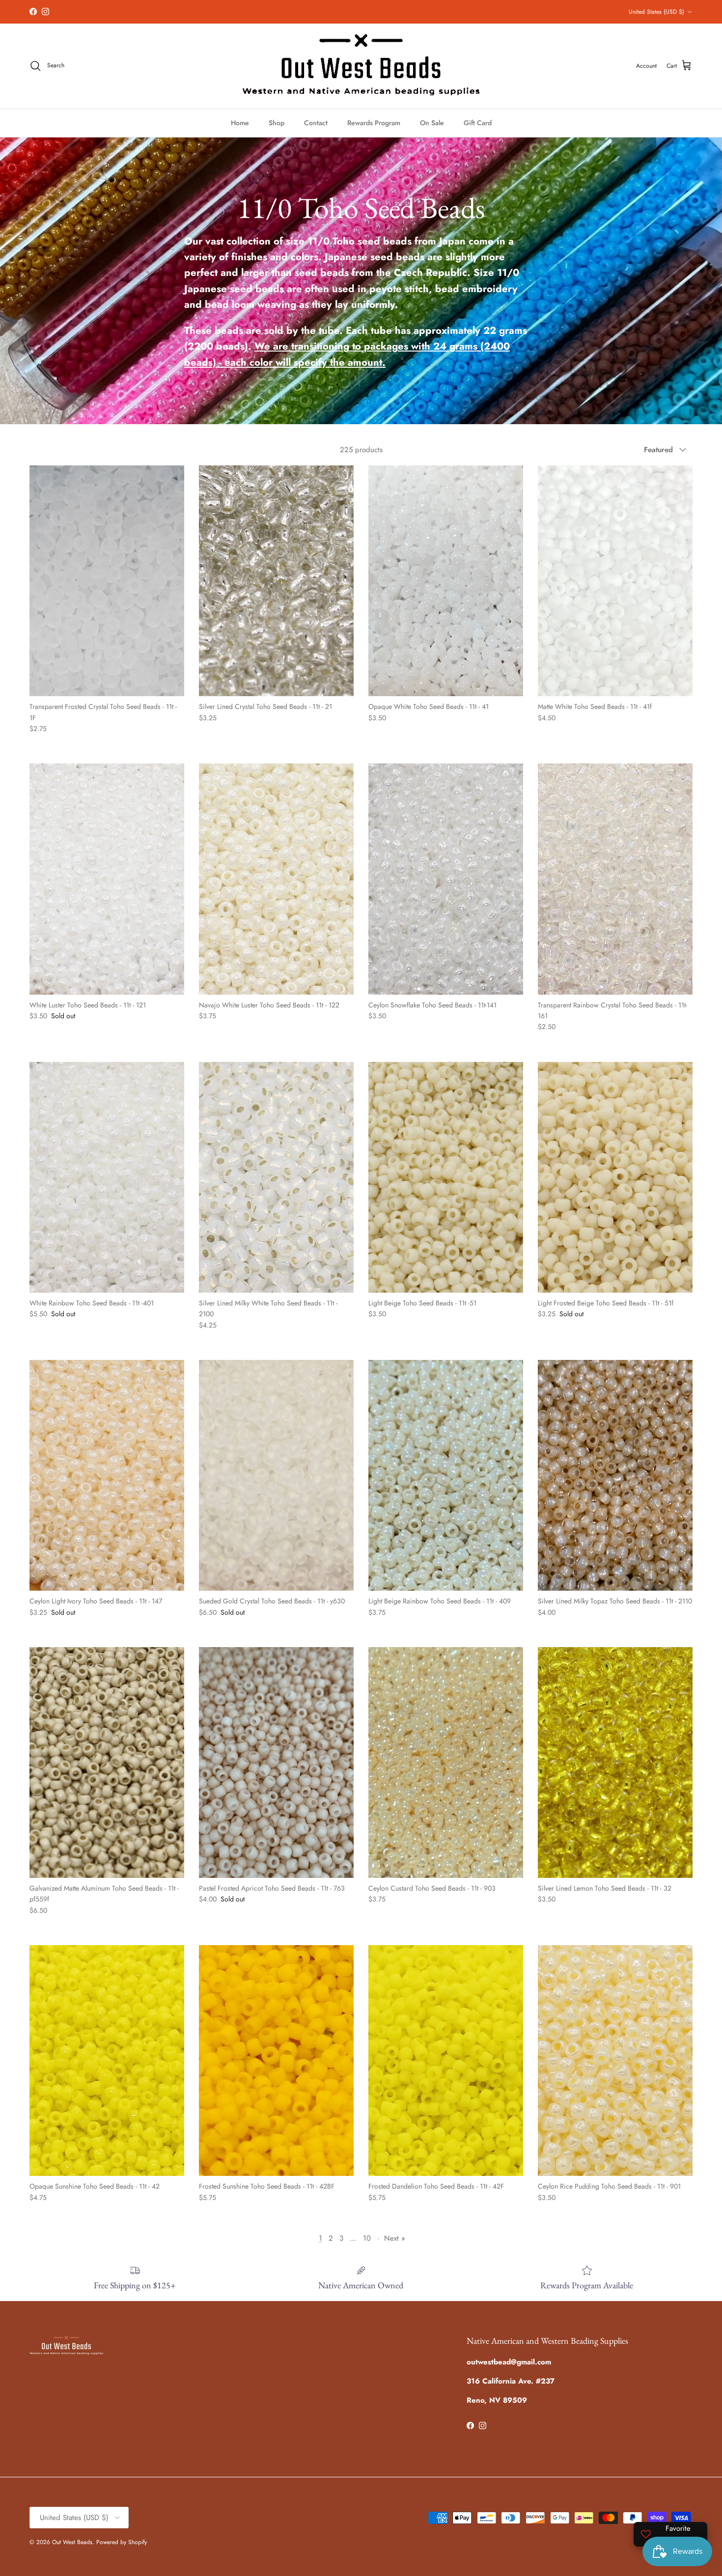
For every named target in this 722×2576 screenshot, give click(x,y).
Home (240, 123)
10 (367, 2238)
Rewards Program (374, 123)
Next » (395, 2238)
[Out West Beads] (361, 66)
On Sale (432, 123)
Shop (277, 123)
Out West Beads (72, 2542)
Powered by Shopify (122, 2542)
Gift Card (478, 123)
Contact (316, 123)
